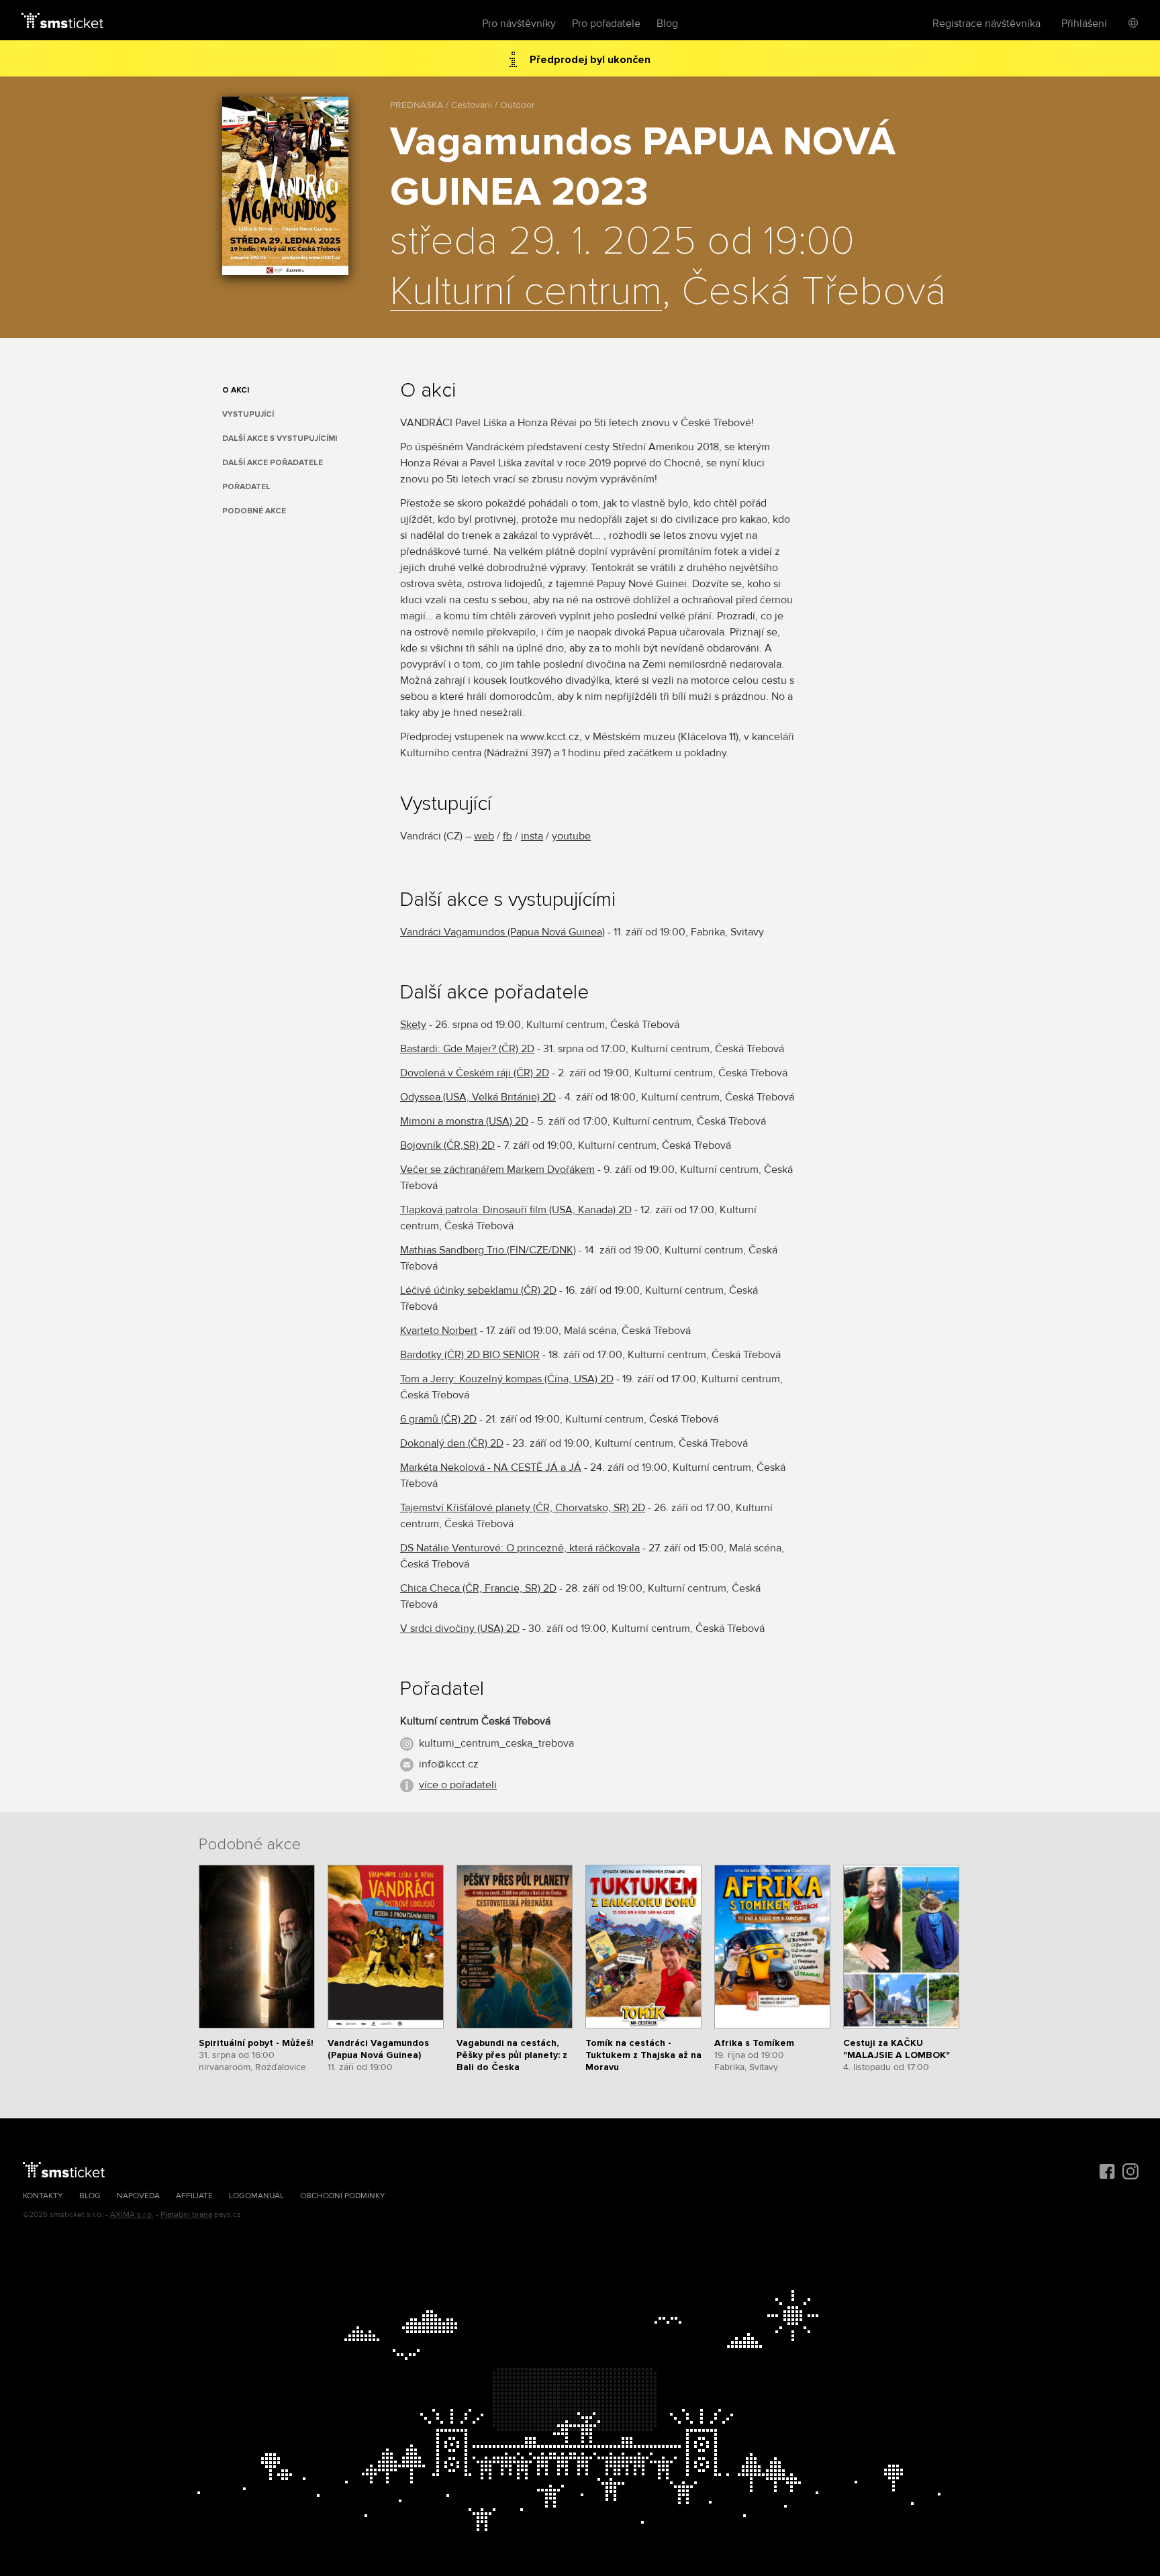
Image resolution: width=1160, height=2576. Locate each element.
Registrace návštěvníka (986, 23)
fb (507, 836)
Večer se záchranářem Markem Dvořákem (497, 1170)
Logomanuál (256, 2196)
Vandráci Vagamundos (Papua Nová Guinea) (502, 932)
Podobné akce (254, 511)
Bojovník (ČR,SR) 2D (447, 1145)
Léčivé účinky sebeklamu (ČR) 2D (478, 1290)
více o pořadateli (458, 1785)
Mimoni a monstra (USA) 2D (464, 1121)
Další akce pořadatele (273, 463)
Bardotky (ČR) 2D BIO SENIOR (470, 1355)
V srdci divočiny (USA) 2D (460, 1629)
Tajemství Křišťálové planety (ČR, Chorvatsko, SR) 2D (523, 1508)
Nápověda (138, 2196)
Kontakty (43, 2196)
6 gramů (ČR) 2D (438, 1419)
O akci (236, 390)
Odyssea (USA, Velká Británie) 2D (478, 1097)
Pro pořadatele (606, 23)
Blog (667, 23)
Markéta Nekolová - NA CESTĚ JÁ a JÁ (491, 1467)
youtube (571, 836)
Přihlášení (1084, 23)
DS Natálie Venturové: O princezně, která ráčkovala (520, 1548)
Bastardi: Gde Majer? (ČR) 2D (467, 1049)
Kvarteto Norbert (439, 1331)
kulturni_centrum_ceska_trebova (496, 1743)
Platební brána (186, 2215)
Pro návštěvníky (519, 23)
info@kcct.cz (449, 1764)
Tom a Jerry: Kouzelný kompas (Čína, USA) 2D (507, 1379)
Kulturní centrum (526, 293)
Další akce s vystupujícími (280, 439)
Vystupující (248, 414)
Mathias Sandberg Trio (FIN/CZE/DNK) (488, 1250)
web (484, 836)
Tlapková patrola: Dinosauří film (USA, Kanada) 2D (516, 1210)
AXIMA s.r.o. (132, 2215)
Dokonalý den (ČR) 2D (452, 1443)
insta (532, 836)
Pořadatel (246, 487)
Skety (413, 1025)
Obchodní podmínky (343, 2196)
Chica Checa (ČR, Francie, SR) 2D (478, 1588)
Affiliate (194, 2196)
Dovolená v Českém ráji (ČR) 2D (475, 1073)
